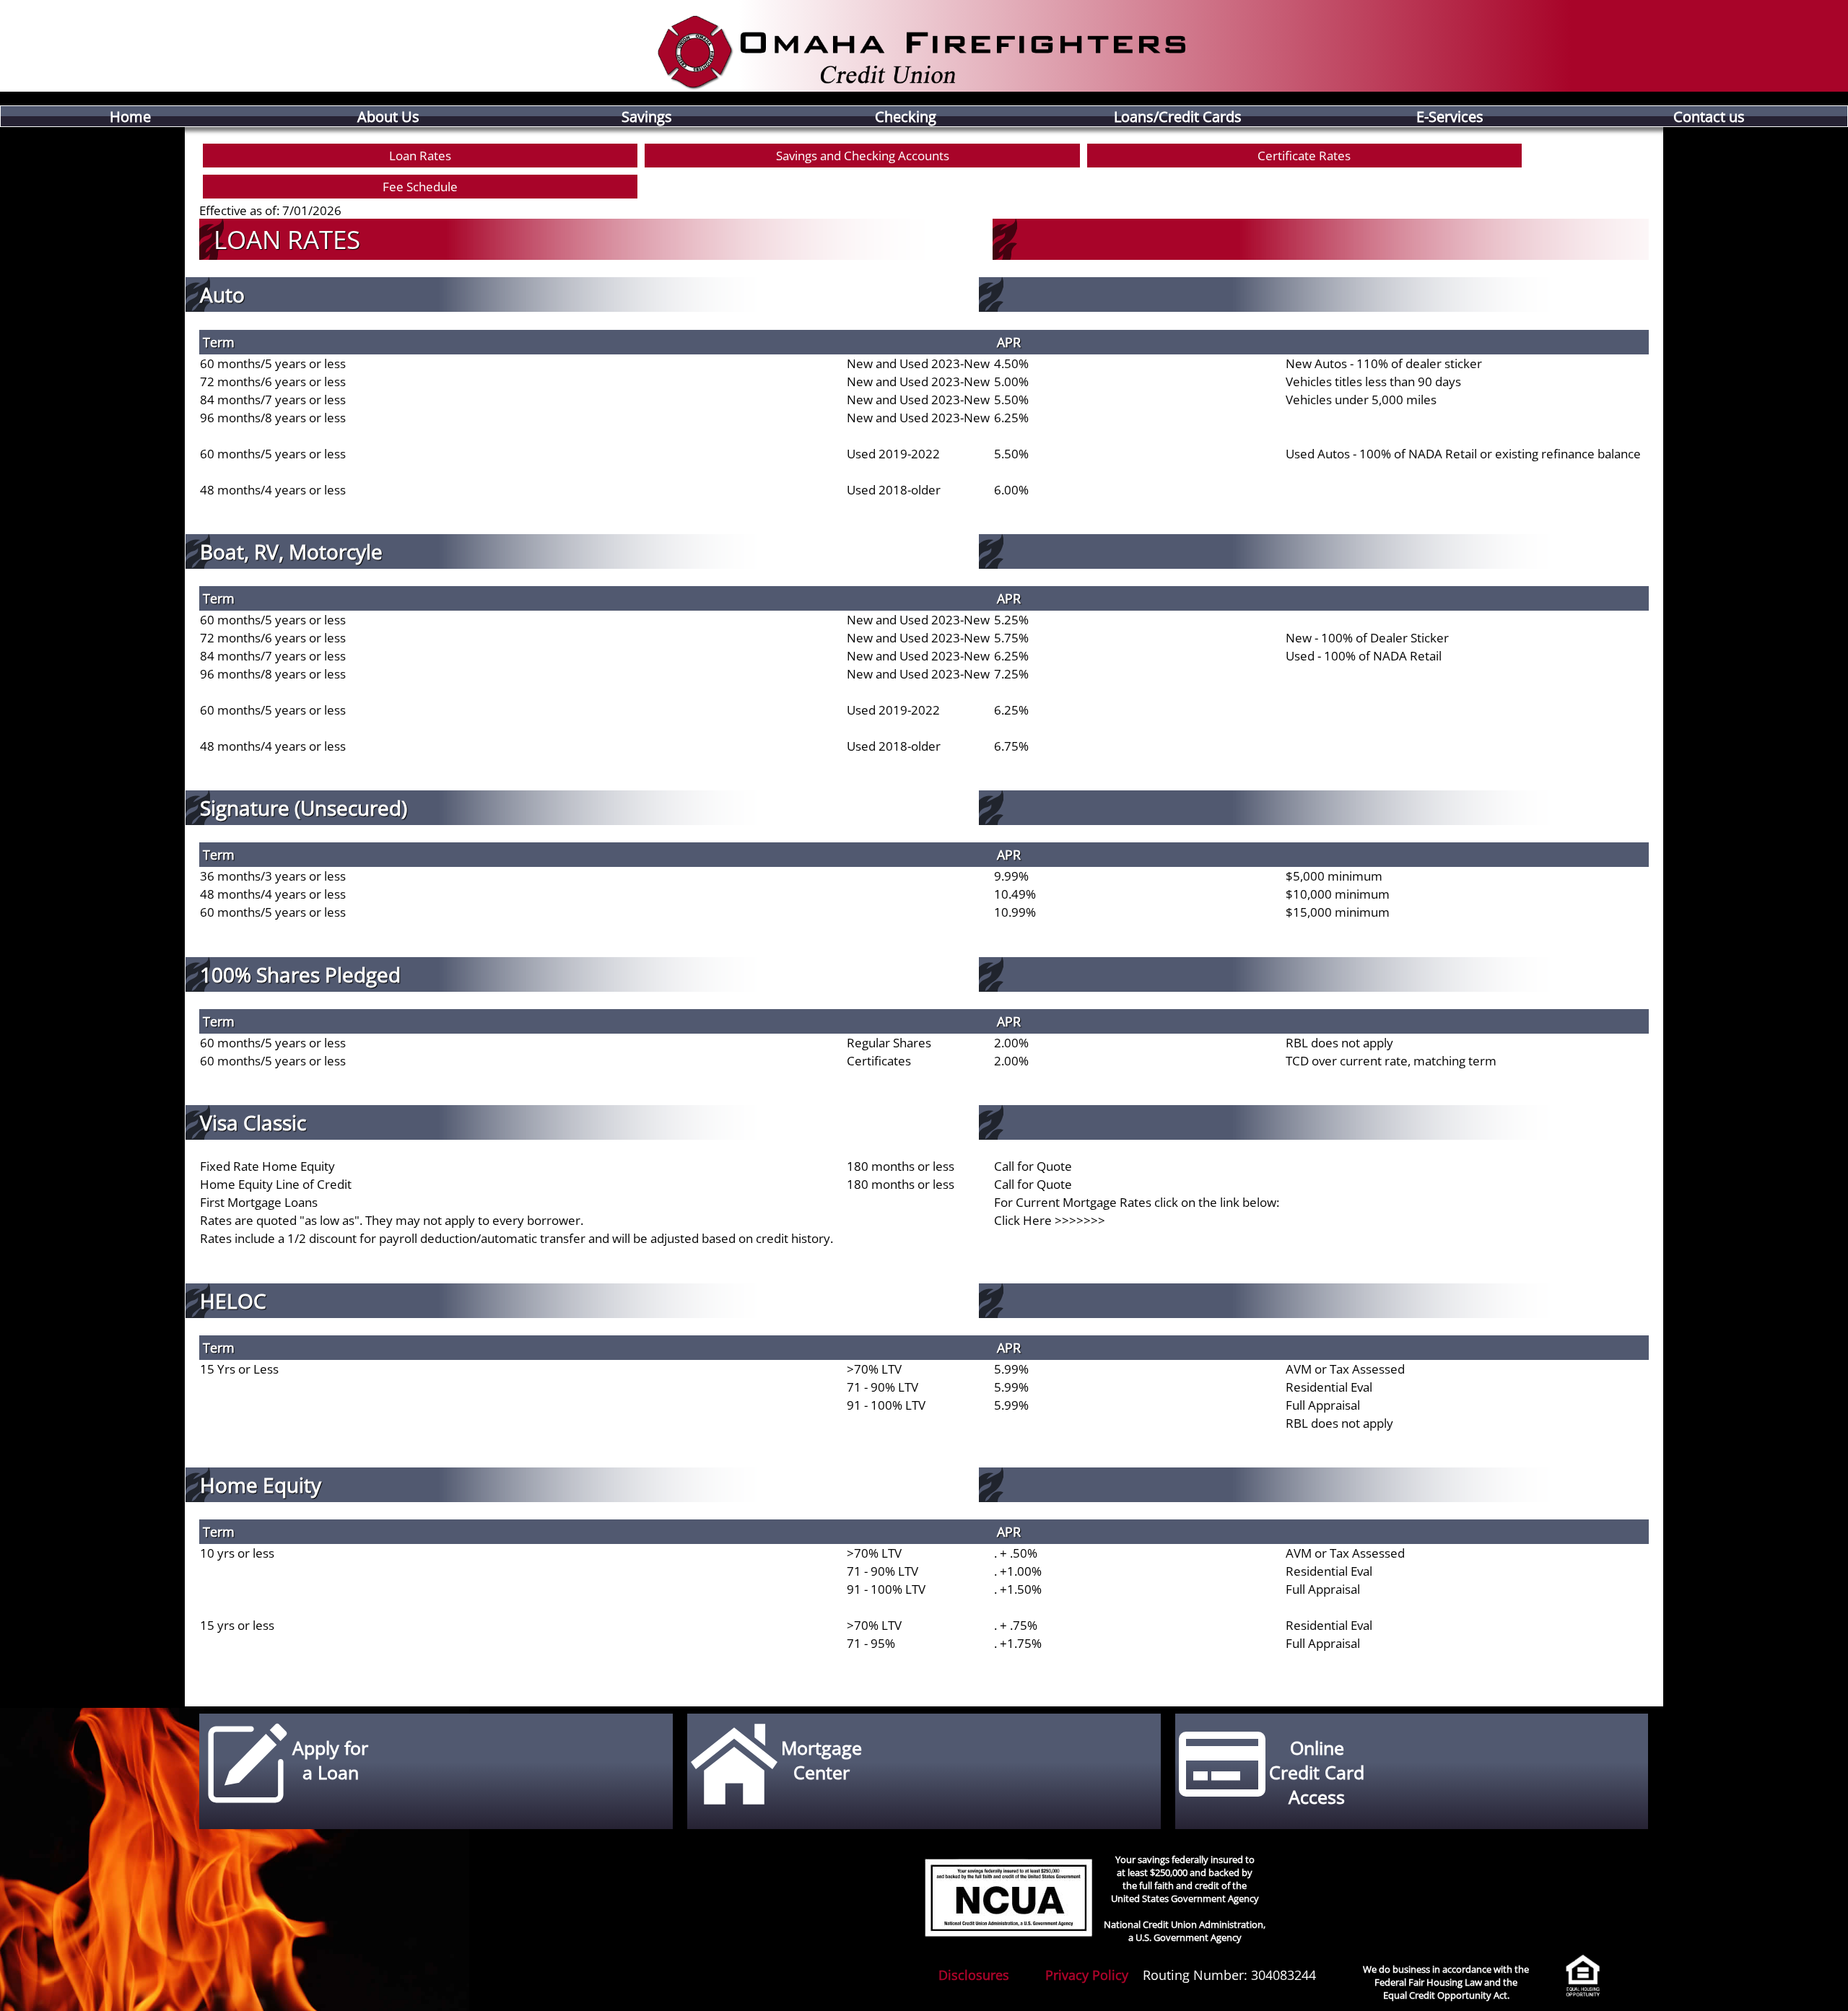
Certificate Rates (1304, 156)
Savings (647, 116)
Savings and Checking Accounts (863, 156)
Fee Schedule (420, 187)
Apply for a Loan (330, 1760)
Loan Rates (420, 156)
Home (130, 116)
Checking (906, 116)
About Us (388, 116)
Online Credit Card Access (1317, 1772)
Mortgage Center (821, 1760)
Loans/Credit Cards (1178, 116)
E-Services (1450, 116)
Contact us (1709, 116)
